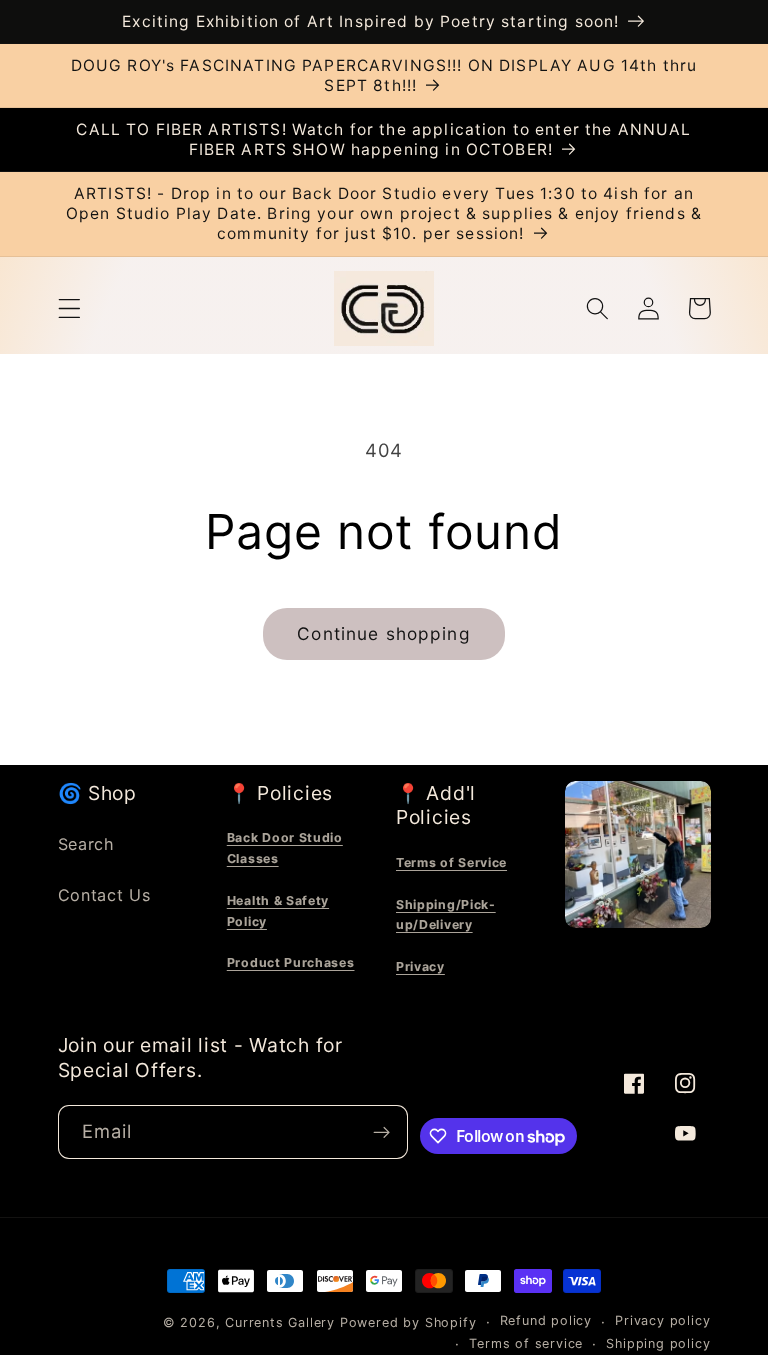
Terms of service (526, 1343)
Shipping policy (658, 1343)
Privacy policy (662, 1320)
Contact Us (104, 895)
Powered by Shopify (408, 1322)
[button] (69, 308)
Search (86, 844)
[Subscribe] (382, 1132)
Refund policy (546, 1320)
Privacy (420, 966)
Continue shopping (384, 633)
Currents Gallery (280, 1322)
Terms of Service (451, 862)
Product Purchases (291, 962)
